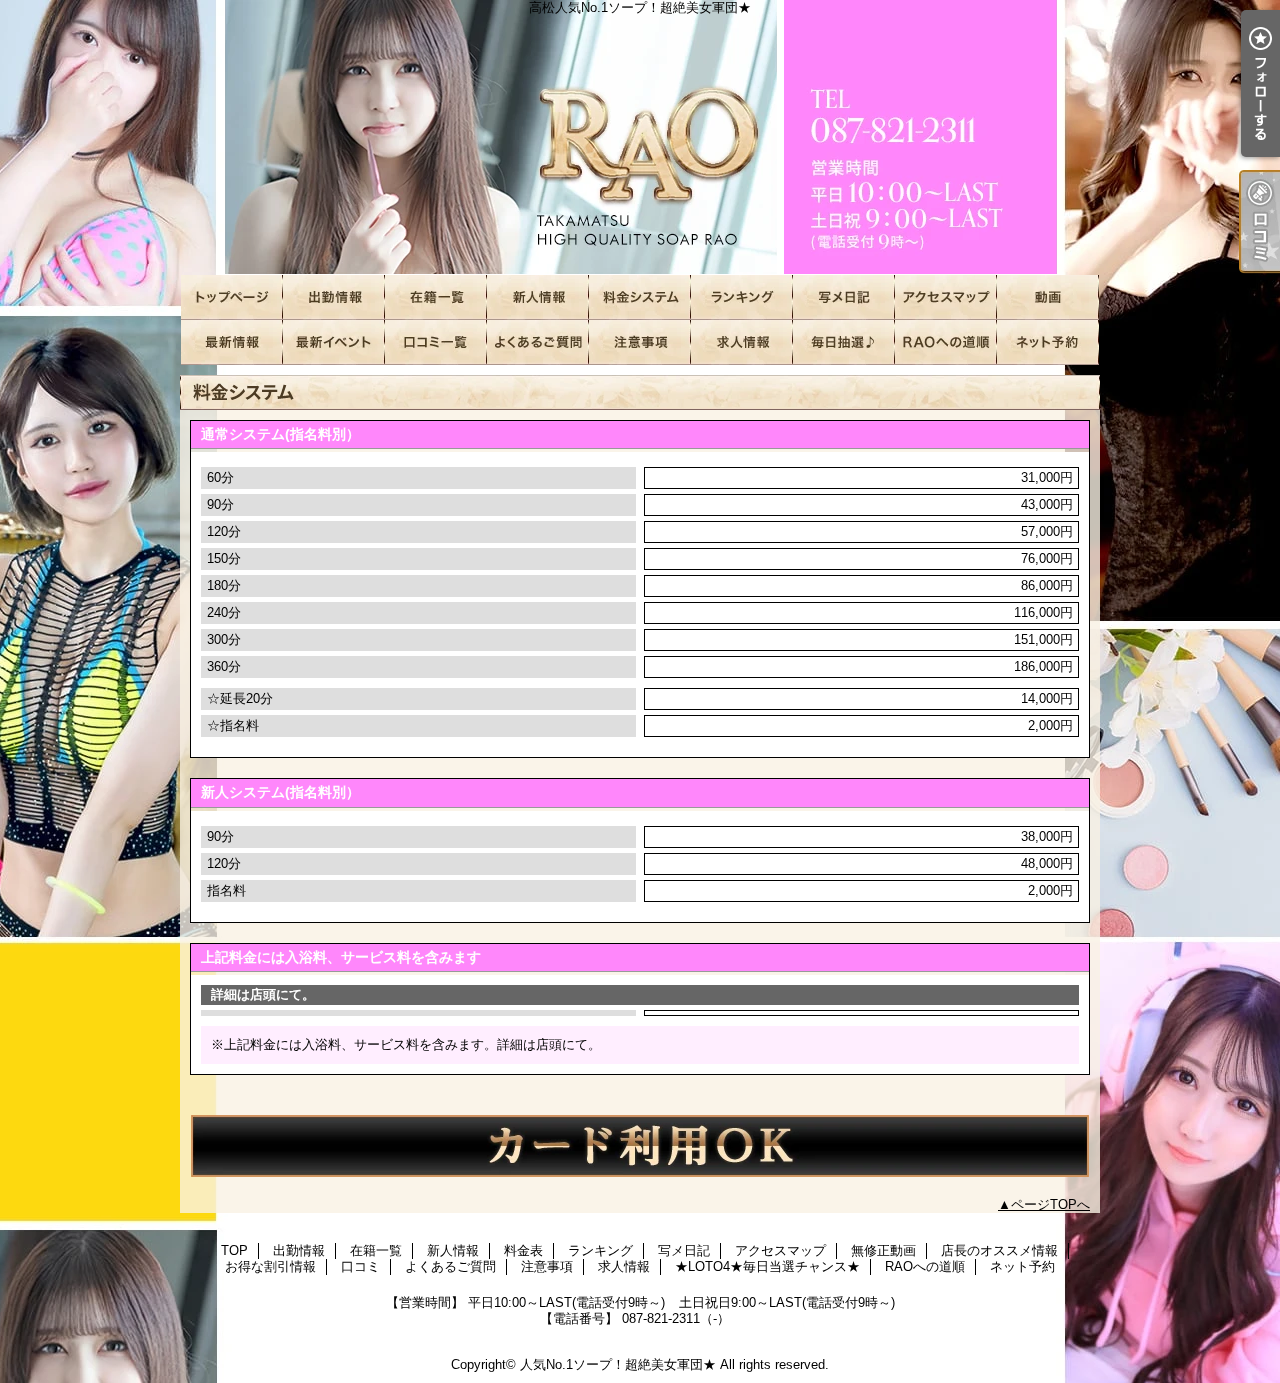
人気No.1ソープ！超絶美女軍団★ (618, 1364)
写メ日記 (844, 297)
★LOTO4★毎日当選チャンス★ (844, 342)
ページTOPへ (1050, 1204)
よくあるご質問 (538, 342)
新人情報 (538, 297)
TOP (232, 297)
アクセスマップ (946, 297)
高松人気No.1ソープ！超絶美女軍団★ (640, 137)
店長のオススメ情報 (232, 342)
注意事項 (640, 342)
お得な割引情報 (334, 342)
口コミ (436, 342)
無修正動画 (1048, 297)
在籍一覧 (436, 297)
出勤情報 (334, 297)
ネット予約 (1048, 342)
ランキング (742, 297)
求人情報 (742, 342)
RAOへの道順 (946, 342)
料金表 (640, 297)
